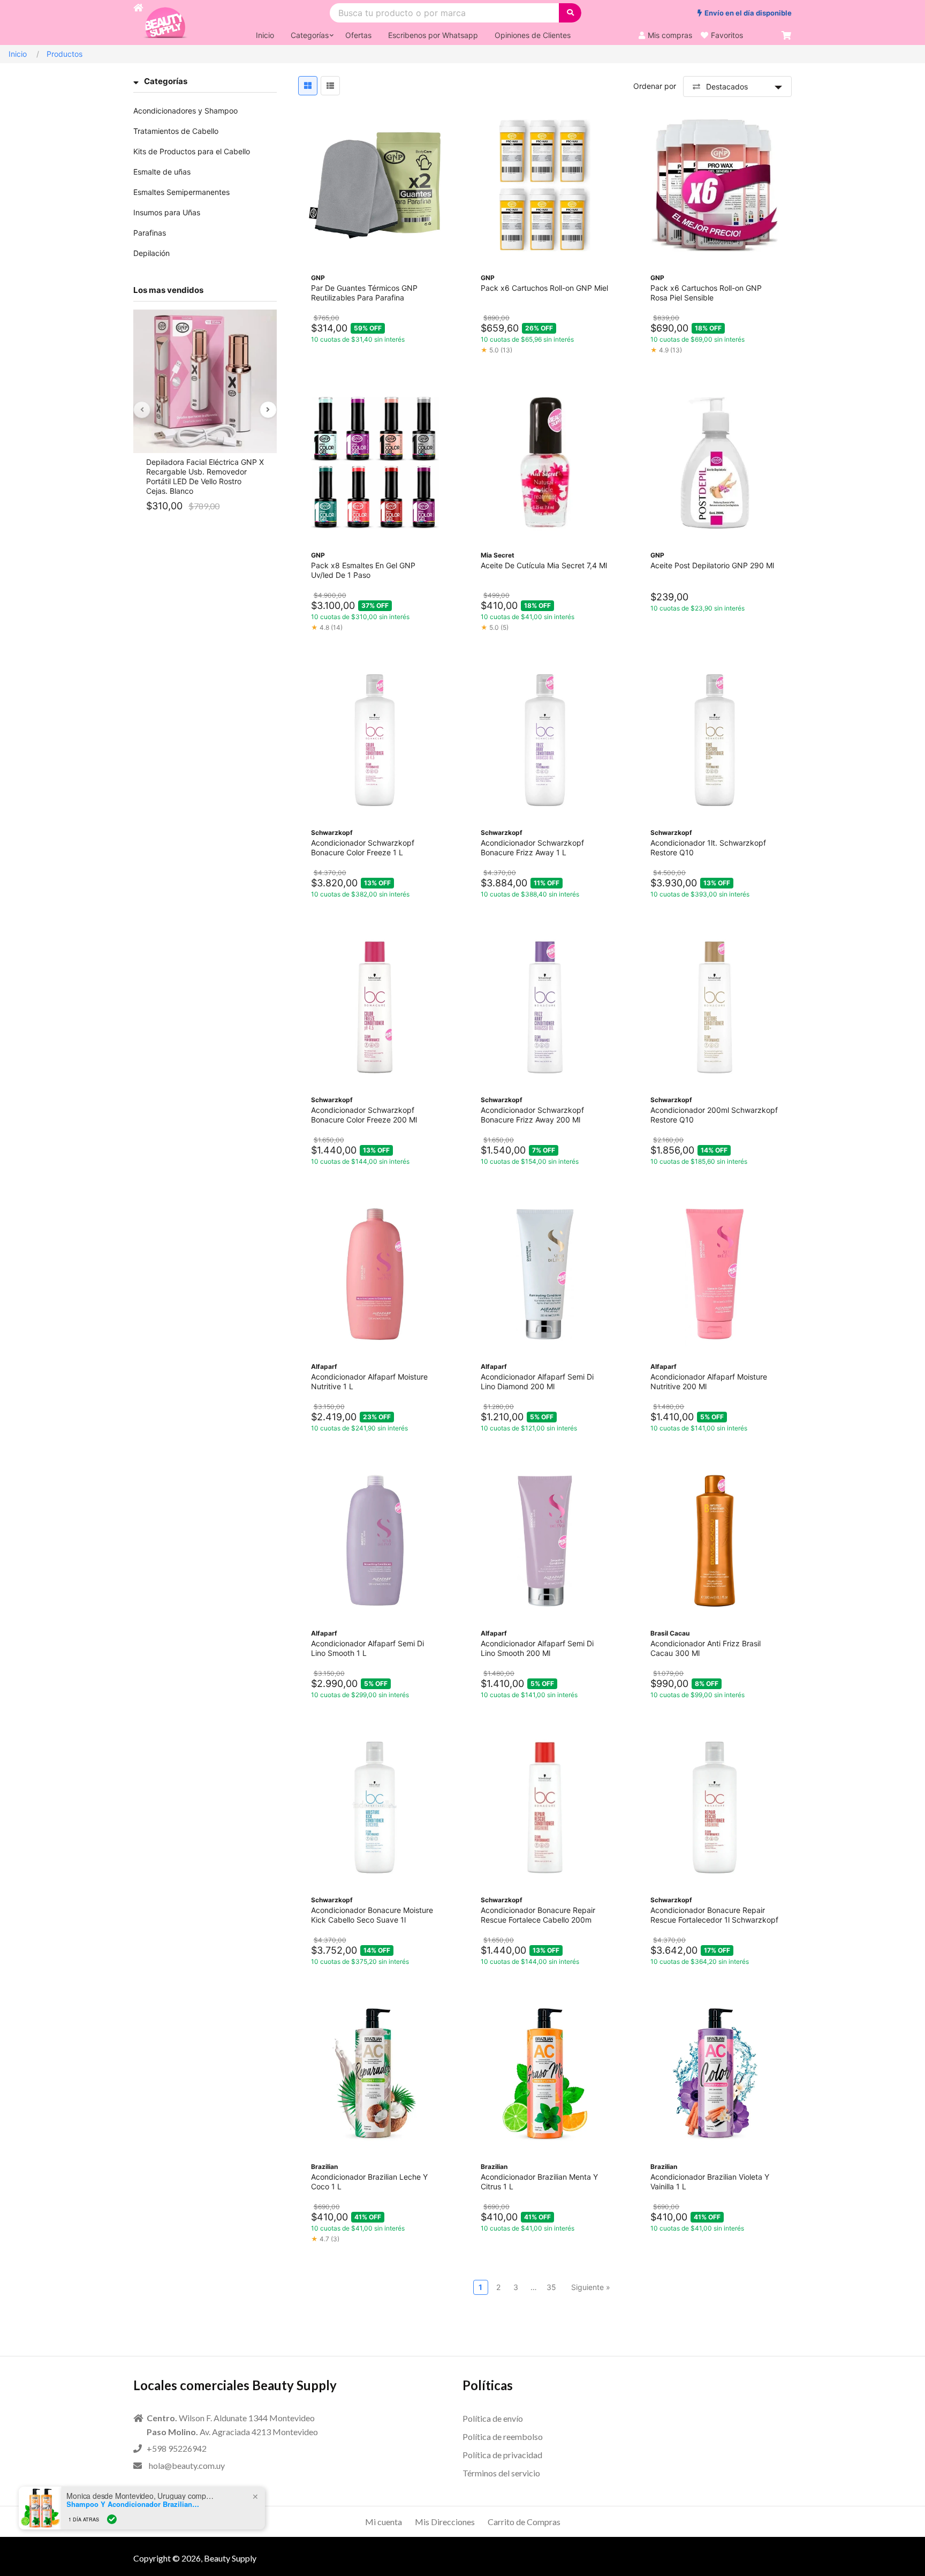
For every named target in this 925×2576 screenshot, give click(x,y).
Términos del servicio (501, 2473)
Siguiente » (591, 2287)
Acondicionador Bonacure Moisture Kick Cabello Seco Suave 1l (372, 1915)
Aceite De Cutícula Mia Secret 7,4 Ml (544, 565)
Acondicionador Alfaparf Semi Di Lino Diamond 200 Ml (537, 1381)
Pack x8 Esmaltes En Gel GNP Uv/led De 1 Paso (363, 570)
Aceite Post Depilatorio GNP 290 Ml (712, 565)
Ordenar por (655, 86)
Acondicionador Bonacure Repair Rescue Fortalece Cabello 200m (538, 1915)
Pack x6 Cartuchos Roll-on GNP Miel (544, 288)
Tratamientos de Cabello (176, 131)
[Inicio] (138, 22)
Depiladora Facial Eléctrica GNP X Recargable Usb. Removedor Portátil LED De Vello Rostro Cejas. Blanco (205, 476)
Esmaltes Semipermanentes (181, 192)
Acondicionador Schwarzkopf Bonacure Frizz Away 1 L (532, 848)
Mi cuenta (384, 2522)
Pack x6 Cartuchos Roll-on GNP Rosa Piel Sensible (706, 293)
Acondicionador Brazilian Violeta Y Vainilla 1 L (710, 2182)
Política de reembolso (503, 2436)
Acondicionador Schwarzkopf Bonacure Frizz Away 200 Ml (532, 1115)
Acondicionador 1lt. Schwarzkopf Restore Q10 (708, 848)
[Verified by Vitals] (112, 2519)
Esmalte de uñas (162, 172)
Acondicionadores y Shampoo (185, 111)
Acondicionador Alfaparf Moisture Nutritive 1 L (369, 1381)
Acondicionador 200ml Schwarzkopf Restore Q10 (714, 1115)
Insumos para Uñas (167, 212)
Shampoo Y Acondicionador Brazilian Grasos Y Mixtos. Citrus (134, 2504)
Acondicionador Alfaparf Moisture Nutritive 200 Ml (709, 1381)
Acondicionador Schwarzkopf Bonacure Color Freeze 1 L (363, 848)
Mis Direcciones (445, 2522)
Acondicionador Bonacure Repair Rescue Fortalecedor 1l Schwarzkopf (714, 1915)
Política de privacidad (502, 2455)
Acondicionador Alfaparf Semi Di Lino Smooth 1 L (367, 1648)
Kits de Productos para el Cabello (192, 151)
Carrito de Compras (524, 2522)
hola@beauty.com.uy (187, 2465)
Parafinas (150, 233)
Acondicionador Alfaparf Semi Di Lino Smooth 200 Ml (537, 1648)
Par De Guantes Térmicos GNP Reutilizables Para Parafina (364, 293)
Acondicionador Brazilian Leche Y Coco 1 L (369, 2182)
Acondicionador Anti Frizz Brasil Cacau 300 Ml (706, 1648)
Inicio (18, 54)
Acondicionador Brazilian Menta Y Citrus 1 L (539, 2182)
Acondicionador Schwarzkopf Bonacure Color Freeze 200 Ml (364, 1115)
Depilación (151, 253)
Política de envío (493, 2418)
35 (551, 2287)
